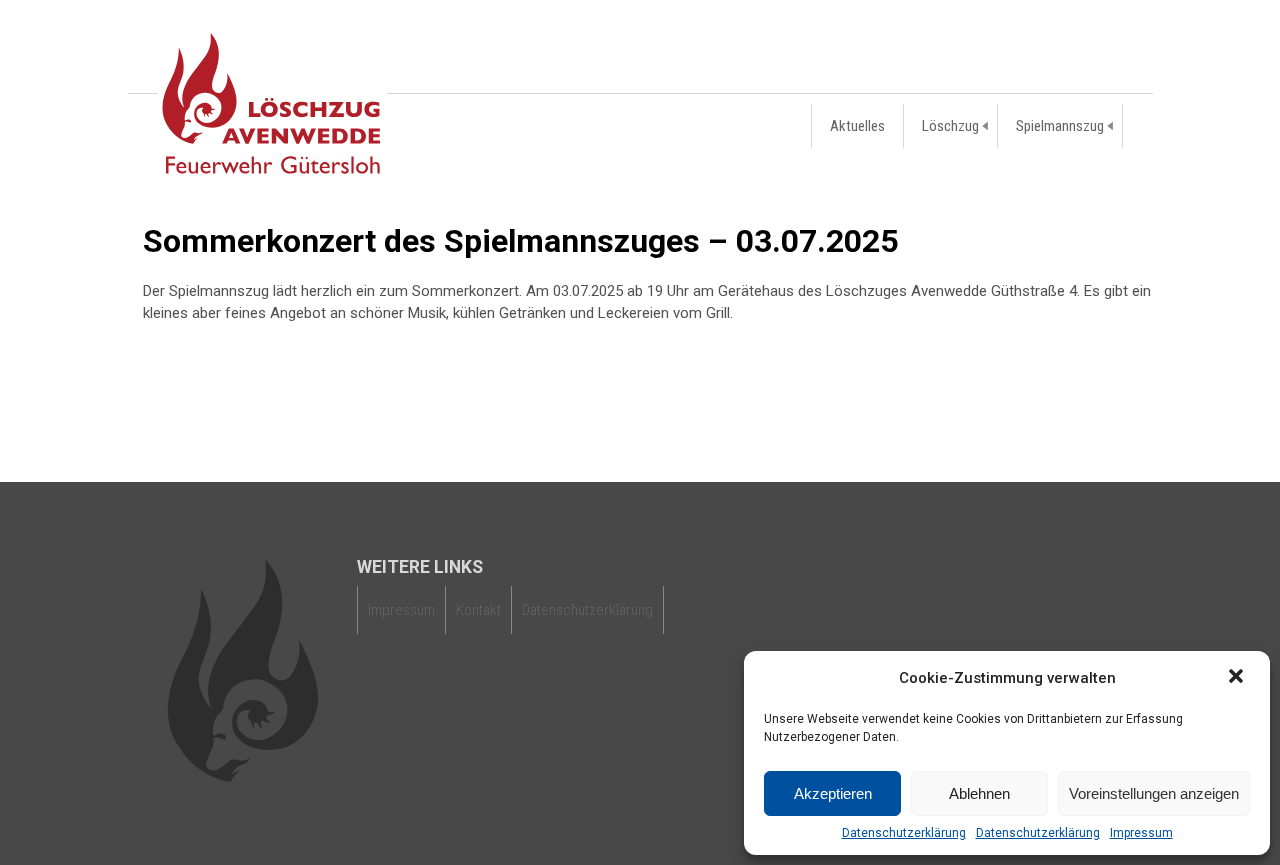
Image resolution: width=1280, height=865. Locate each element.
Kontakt (478, 610)
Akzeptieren (833, 793)
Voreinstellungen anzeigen (1154, 793)
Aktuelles (857, 126)
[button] (1238, 678)
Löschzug (950, 126)
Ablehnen (979, 793)
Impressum (1141, 833)
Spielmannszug (1060, 126)
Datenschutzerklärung (904, 833)
